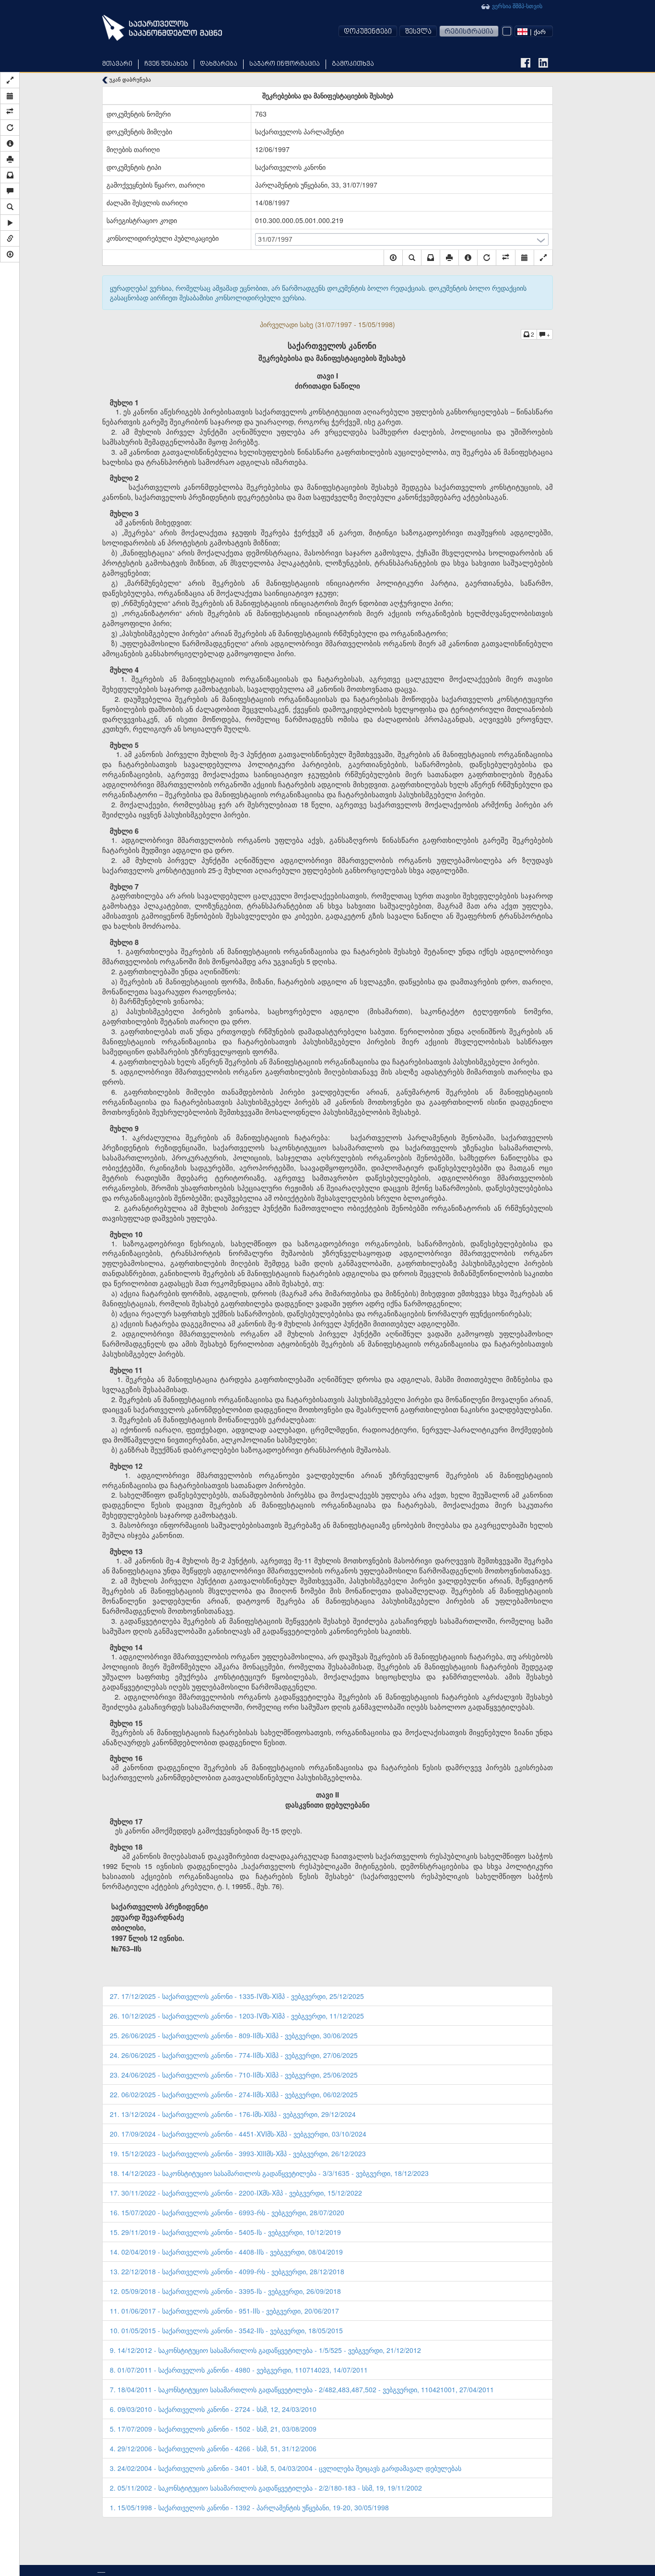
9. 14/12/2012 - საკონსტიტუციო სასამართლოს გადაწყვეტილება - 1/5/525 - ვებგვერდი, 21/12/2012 (265, 2350)
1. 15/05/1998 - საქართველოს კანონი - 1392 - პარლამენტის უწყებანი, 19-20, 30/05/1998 (249, 2507)
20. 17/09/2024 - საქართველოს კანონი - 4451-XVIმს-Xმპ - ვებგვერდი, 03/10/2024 (238, 2134)
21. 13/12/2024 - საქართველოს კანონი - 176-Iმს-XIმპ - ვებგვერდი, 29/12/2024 (233, 2114)
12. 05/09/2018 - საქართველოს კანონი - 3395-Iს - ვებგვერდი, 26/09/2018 (225, 2291)
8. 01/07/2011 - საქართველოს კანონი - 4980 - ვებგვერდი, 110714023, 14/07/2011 (239, 2370)
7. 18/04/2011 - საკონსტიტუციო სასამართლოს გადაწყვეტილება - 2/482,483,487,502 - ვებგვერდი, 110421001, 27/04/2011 (302, 2389)
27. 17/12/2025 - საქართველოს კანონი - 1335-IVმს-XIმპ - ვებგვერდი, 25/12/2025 (237, 1996)
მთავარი (117, 64)
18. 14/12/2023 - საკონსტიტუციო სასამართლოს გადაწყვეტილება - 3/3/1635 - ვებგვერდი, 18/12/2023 (269, 2173)
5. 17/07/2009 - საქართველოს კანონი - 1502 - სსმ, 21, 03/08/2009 (213, 2429)
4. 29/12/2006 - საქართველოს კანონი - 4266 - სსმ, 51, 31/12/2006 (213, 2448)
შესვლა (418, 32)
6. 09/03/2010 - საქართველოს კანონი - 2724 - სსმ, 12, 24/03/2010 (213, 2409)
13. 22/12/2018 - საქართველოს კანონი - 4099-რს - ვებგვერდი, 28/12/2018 (227, 2271)
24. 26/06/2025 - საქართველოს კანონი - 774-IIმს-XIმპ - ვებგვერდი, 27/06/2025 (234, 2055)
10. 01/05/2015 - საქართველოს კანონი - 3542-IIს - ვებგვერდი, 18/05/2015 (226, 2330)
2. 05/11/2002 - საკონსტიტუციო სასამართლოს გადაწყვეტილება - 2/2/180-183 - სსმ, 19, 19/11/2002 (266, 2488)
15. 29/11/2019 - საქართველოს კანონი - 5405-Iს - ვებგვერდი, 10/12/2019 (225, 2232)
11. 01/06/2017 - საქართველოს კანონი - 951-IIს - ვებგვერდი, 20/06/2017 (224, 2311)
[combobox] (534, 31)
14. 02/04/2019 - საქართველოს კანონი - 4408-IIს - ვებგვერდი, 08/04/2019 (226, 2252)
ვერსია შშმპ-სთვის (516, 6)
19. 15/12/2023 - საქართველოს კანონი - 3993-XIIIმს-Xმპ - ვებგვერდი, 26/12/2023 (238, 2153)
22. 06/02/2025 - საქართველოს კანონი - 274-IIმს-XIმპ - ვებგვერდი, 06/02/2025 (234, 2094)
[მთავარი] (162, 28)
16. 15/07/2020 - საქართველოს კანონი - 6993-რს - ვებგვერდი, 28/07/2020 (227, 2212)
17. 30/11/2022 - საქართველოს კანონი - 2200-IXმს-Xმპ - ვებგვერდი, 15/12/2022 (236, 2193)
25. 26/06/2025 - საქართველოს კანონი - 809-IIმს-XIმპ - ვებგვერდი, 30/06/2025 (234, 2035)
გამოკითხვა (353, 64)
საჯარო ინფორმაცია (285, 64)
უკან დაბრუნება (129, 79)
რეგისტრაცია (469, 32)
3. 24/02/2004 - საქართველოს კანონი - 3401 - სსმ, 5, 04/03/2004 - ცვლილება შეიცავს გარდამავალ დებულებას (286, 2468)
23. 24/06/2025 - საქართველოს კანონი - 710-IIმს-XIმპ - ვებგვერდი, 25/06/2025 (234, 2075)
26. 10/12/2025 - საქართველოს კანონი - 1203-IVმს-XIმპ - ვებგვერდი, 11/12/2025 (237, 2016)
